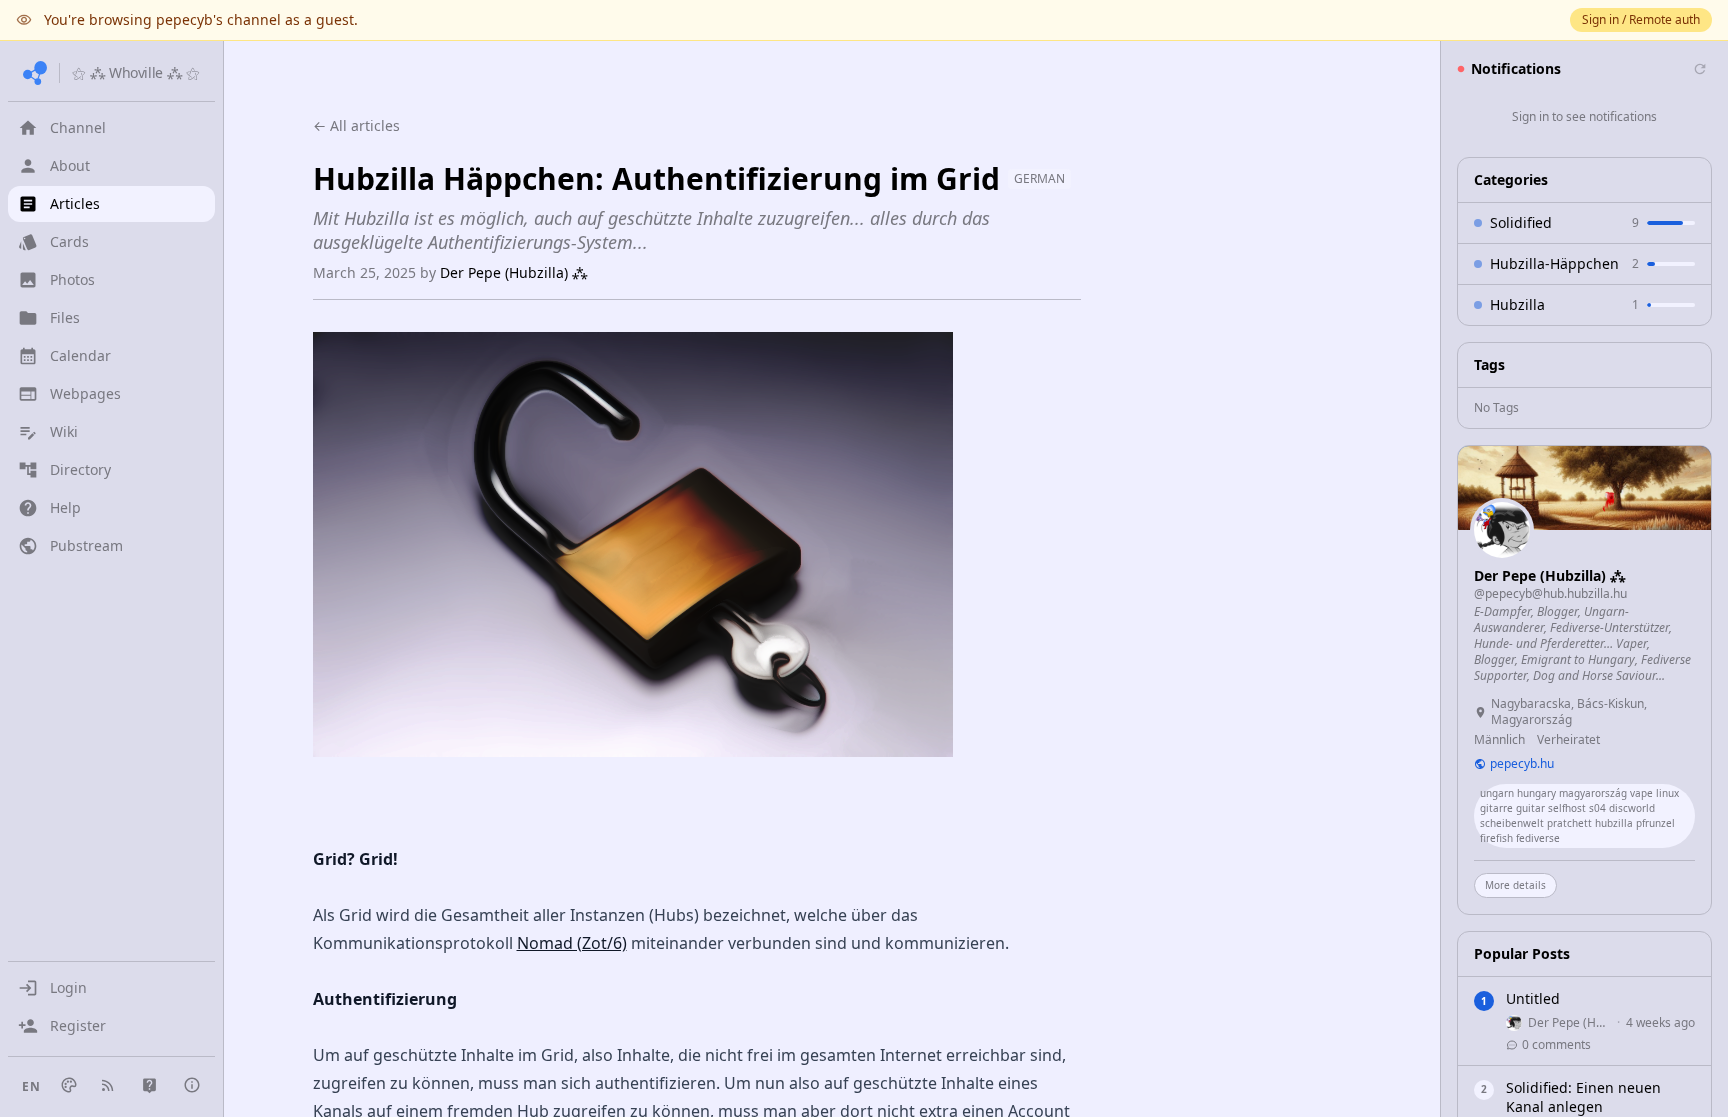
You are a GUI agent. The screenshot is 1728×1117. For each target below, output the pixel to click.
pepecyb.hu (1522, 764)
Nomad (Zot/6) (572, 943)
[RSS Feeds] (108, 1085)
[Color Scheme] (69, 1085)
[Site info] (192, 1085)
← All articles (356, 125)
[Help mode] (149, 1085)
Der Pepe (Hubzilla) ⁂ (514, 272)
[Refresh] (1700, 69)
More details (1515, 885)
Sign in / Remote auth (1641, 19)
